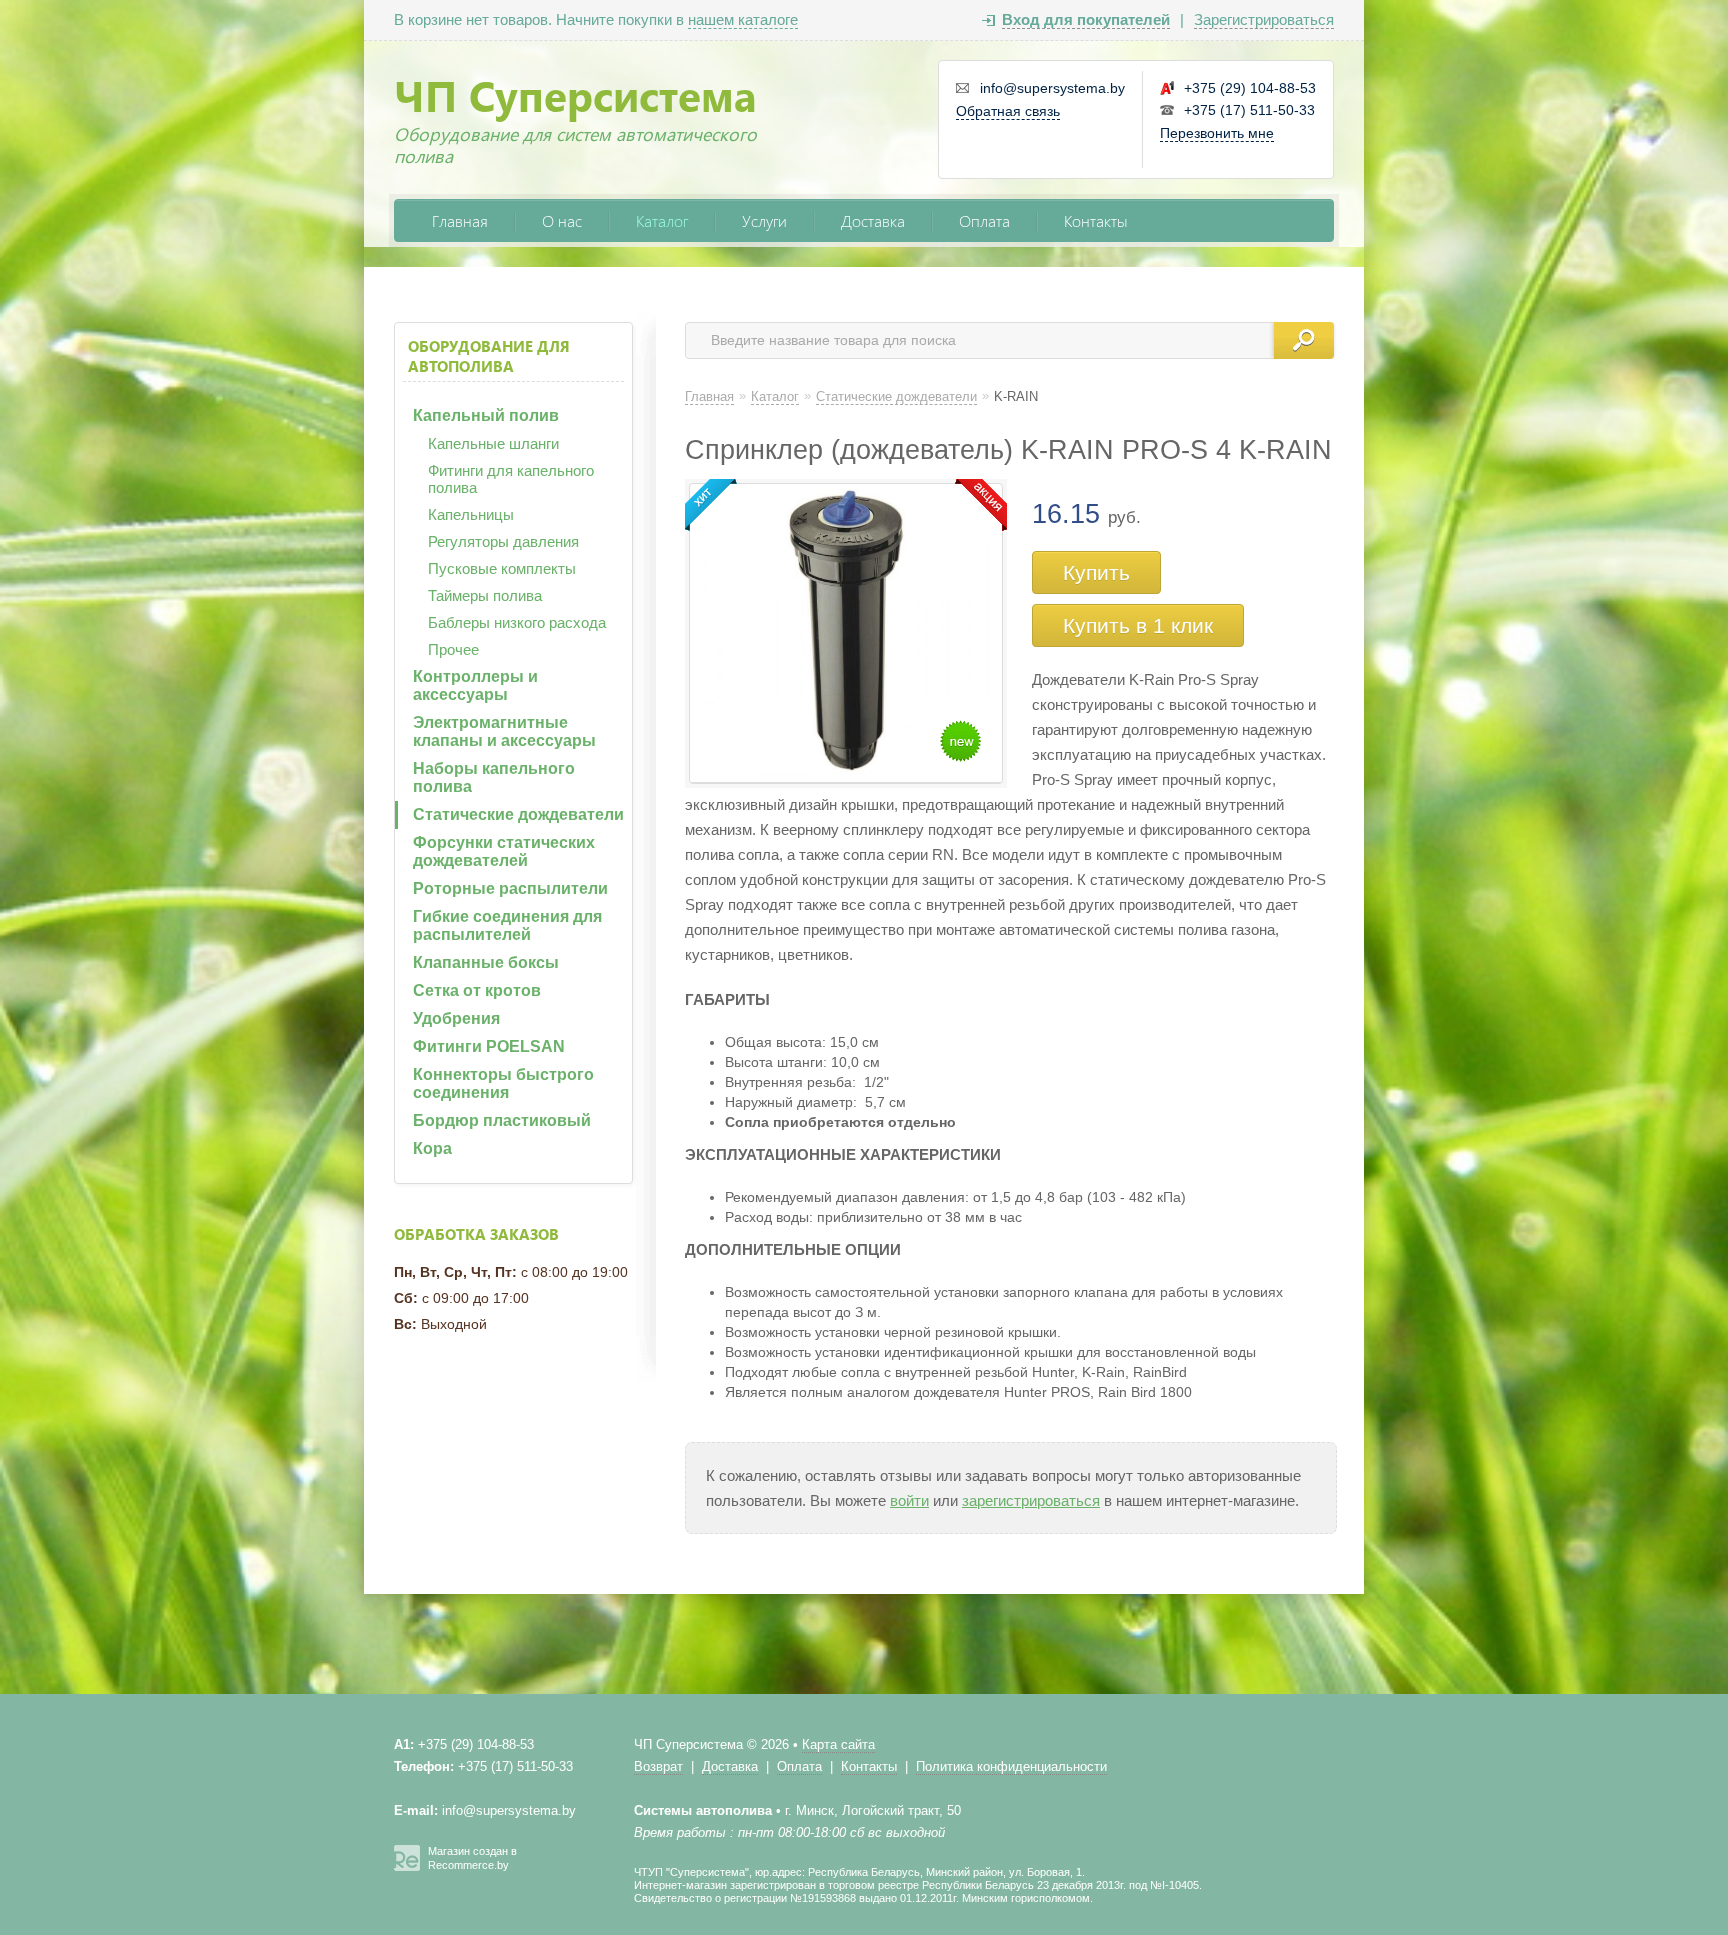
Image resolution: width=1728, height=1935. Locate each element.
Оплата (984, 220)
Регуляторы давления (503, 541)
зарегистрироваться (1031, 1500)
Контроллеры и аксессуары (475, 685)
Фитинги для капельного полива (511, 479)
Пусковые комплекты (502, 568)
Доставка (873, 220)
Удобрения (456, 1018)
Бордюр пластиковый (502, 1120)
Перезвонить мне (1217, 133)
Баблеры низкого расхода (517, 622)
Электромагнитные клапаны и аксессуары (504, 731)
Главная (460, 220)
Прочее (453, 649)
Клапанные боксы (486, 962)
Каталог (662, 220)
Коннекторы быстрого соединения (503, 1083)
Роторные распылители (510, 888)
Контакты (1096, 220)
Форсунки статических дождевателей (504, 851)
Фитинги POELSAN (489, 1046)
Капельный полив (486, 415)
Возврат (658, 1766)
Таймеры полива (485, 595)
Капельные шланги (493, 443)
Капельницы (471, 514)
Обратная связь (1008, 111)
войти (909, 1500)
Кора (432, 1148)
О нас (562, 220)
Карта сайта (838, 1744)
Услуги (764, 220)
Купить (1096, 572)
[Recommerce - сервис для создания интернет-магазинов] (407, 1867)
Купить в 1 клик (1138, 625)
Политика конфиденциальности (1011, 1766)
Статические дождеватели (518, 814)
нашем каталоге (743, 19)
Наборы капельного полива (494, 777)
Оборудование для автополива (489, 356)
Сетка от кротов (477, 990)
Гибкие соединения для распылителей (507, 925)
